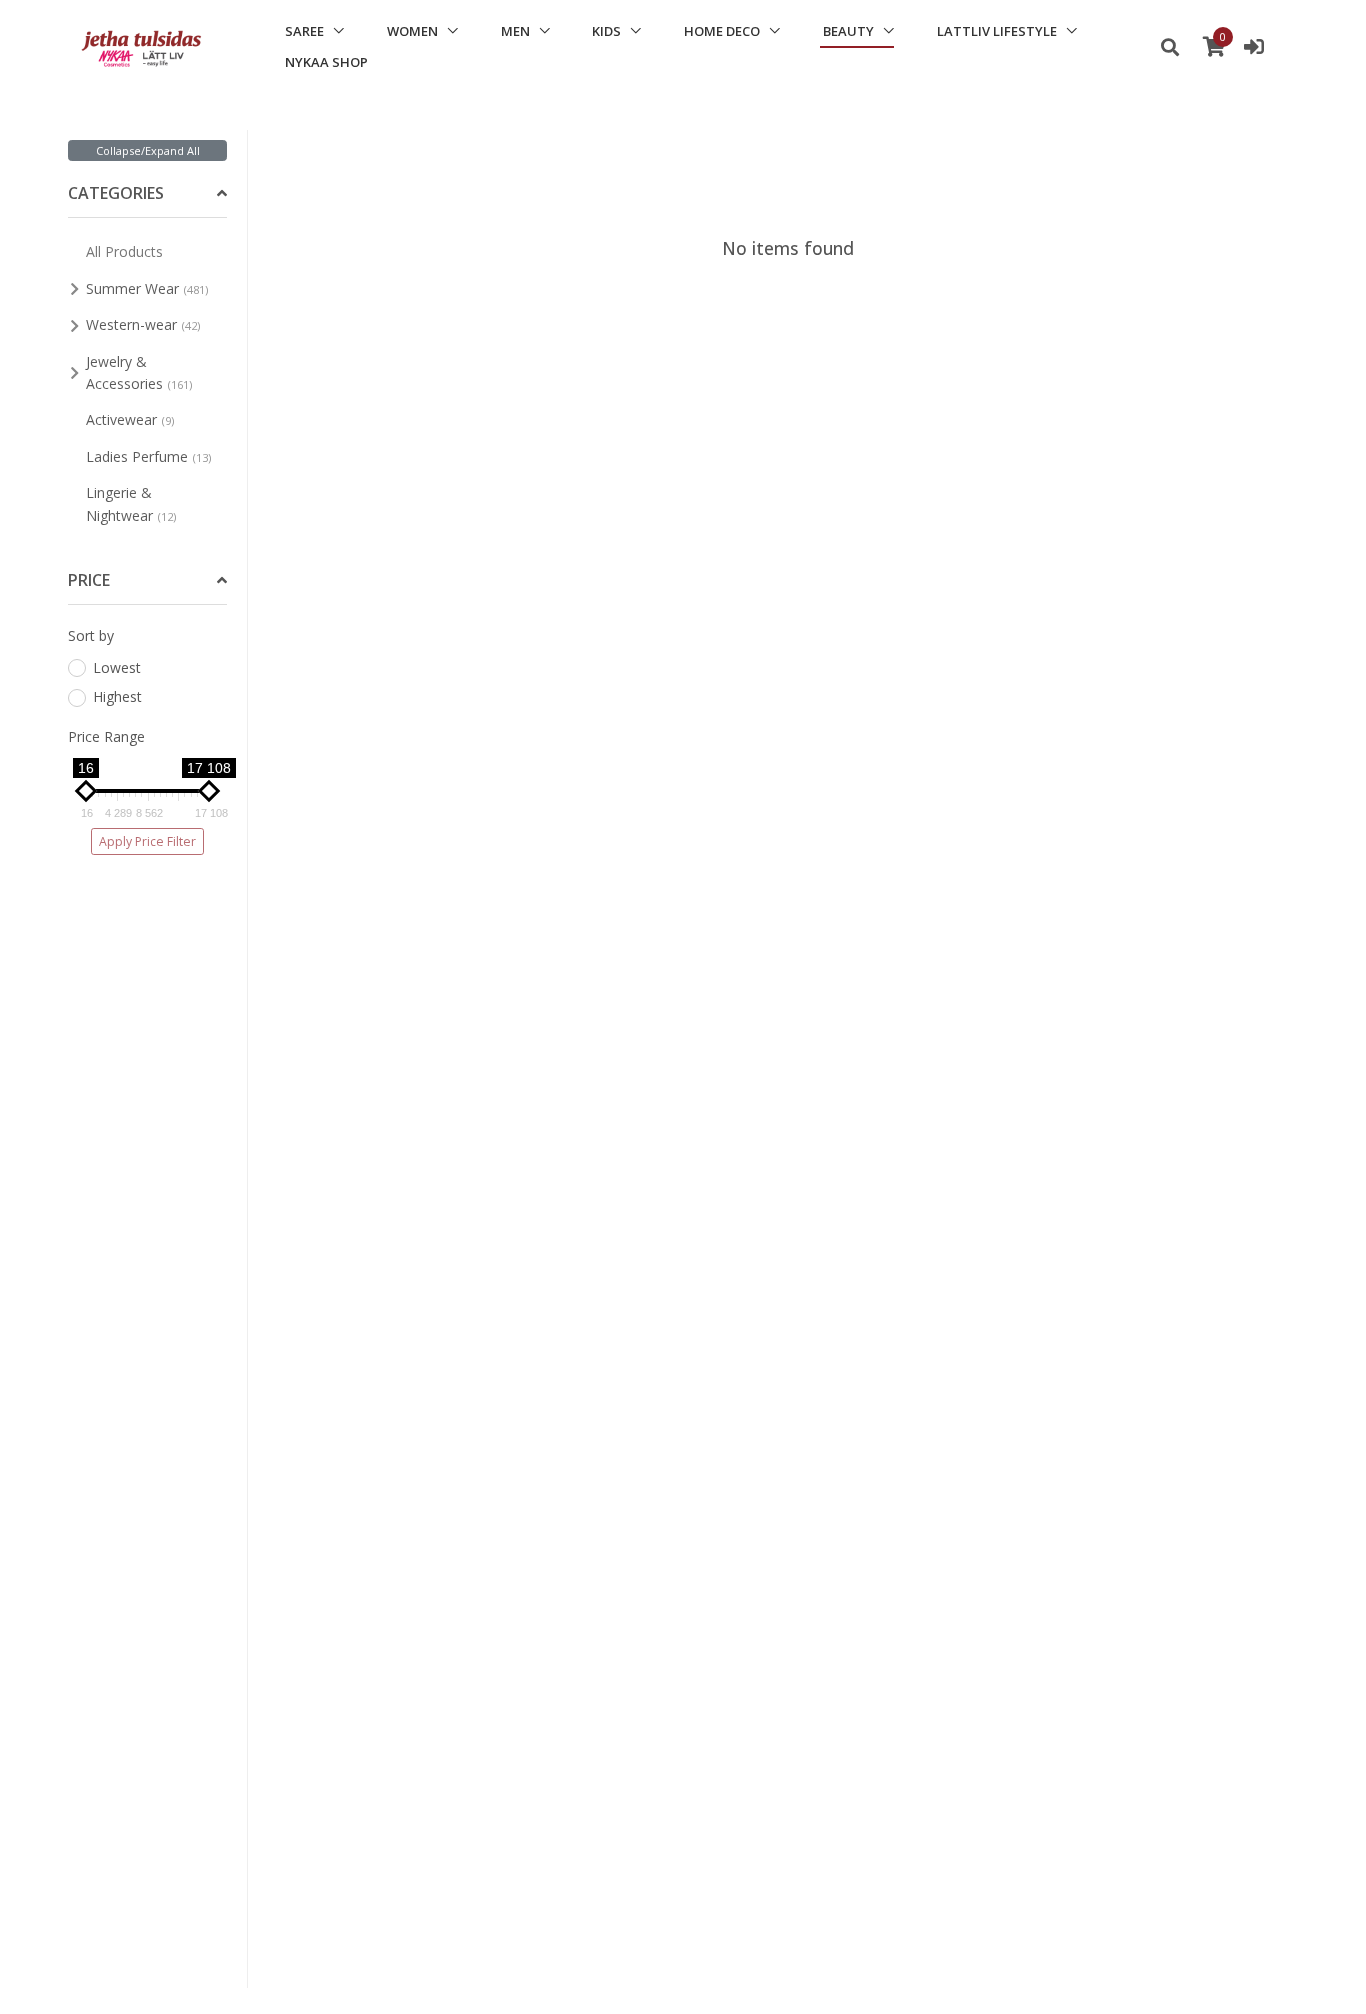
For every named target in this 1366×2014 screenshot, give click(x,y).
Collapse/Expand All (148, 150)
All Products (124, 251)
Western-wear (143, 324)
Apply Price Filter (147, 841)
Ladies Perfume (148, 456)
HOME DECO (722, 31)
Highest (117, 696)
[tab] (147, 194)
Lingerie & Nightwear (131, 503)
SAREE (304, 31)
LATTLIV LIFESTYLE (997, 31)
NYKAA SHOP (326, 62)
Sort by (91, 635)
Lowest (117, 667)
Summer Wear (147, 288)
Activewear (130, 419)
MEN (515, 31)
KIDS (606, 31)
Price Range (106, 736)
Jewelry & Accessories (139, 372)
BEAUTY (848, 31)
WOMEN (412, 31)
